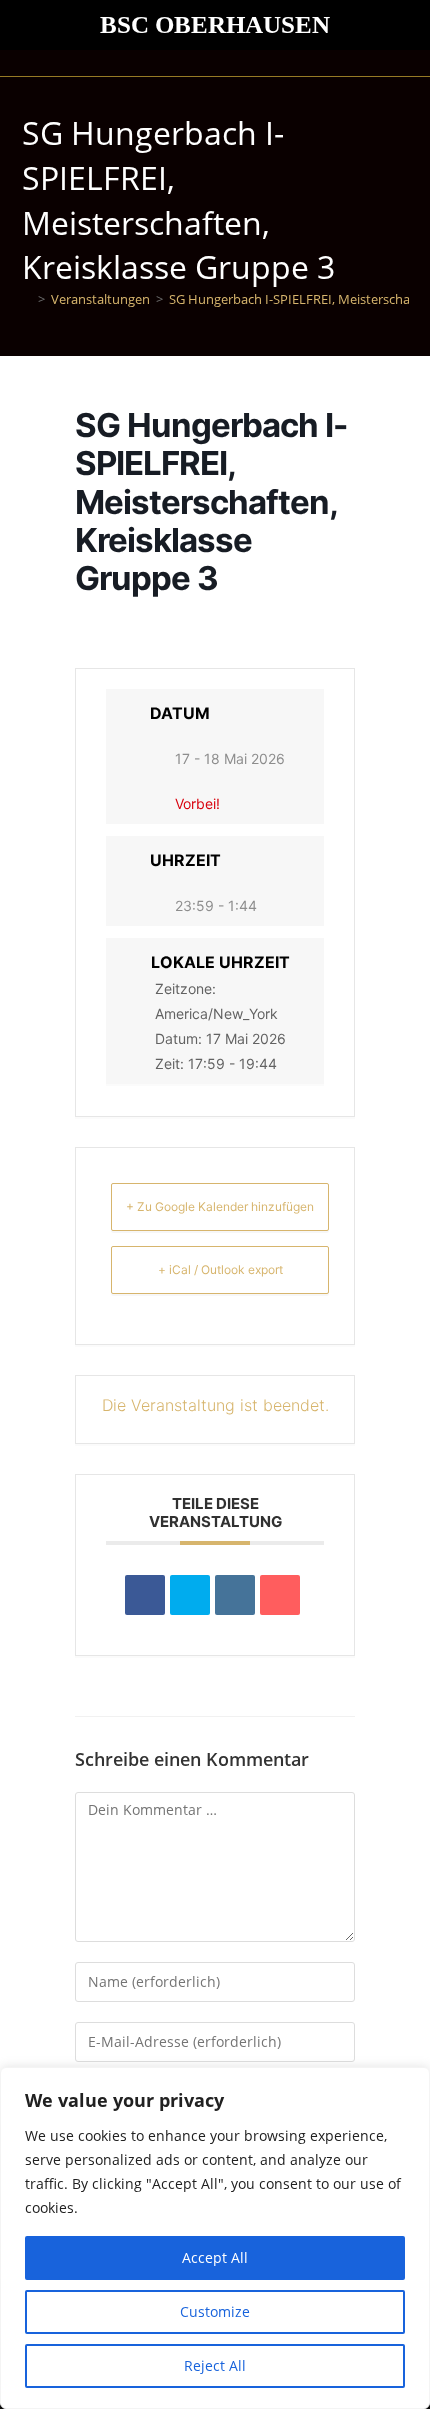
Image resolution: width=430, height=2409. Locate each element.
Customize (215, 2311)
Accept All (215, 2257)
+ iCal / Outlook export (220, 1269)
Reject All (215, 2365)
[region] (215, 2238)
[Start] (27, 299)
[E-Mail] (280, 1595)
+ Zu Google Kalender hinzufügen (220, 1206)
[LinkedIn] (235, 1595)
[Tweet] (190, 1595)
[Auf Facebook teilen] (145, 1595)
